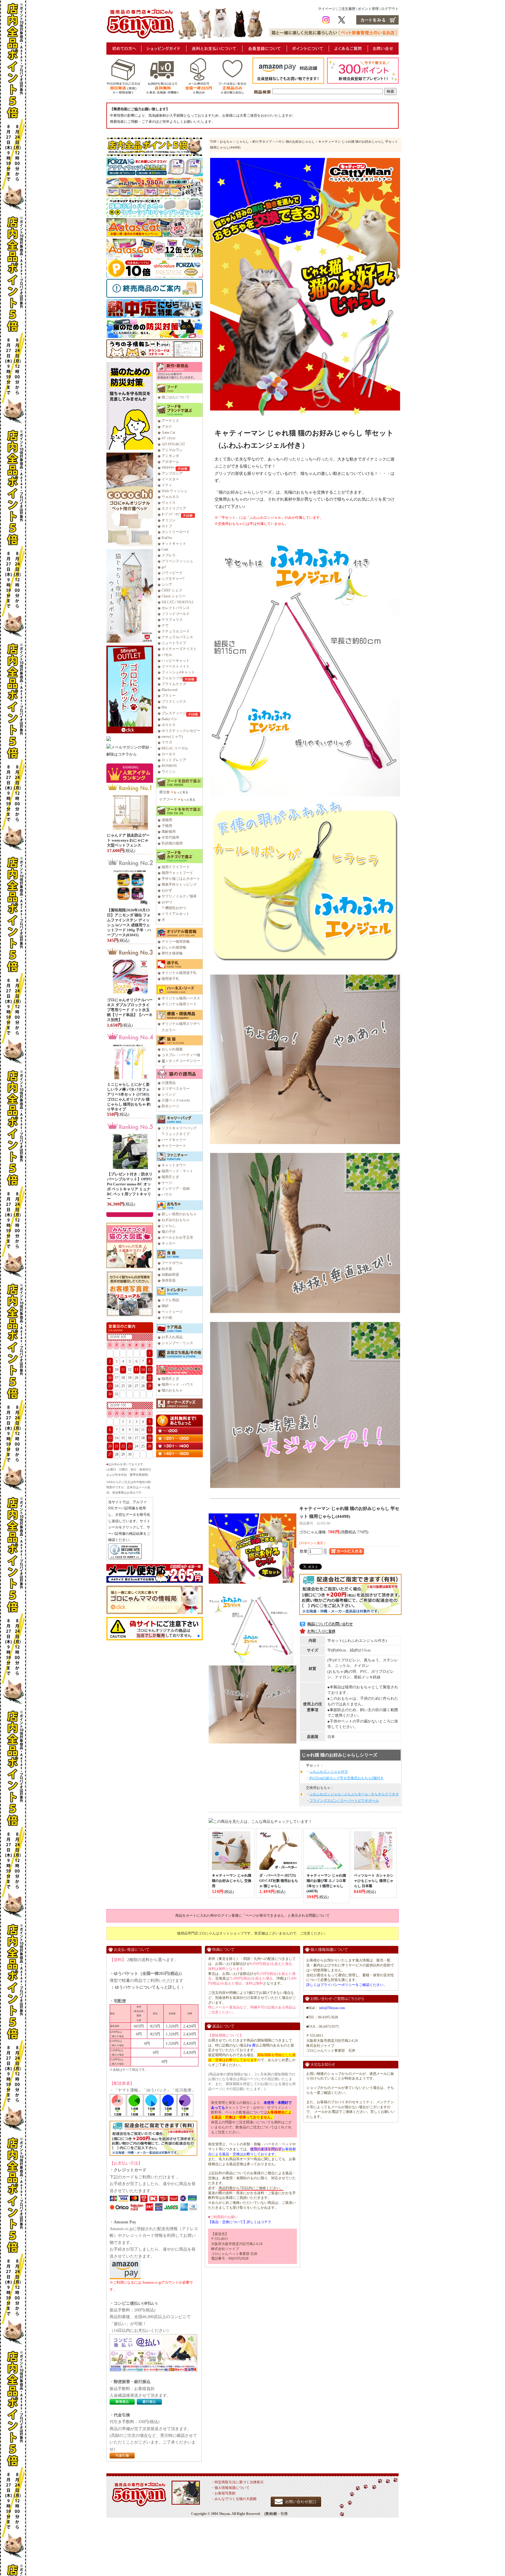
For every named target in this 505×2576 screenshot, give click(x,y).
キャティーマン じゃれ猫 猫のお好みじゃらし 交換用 (232, 1881)
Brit (164, 707)
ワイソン (169, 772)
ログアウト (390, 9)
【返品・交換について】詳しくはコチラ (240, 2222)
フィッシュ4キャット (178, 672)
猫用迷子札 (170, 979)
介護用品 (169, 1083)
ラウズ (167, 742)
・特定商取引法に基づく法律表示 (237, 2482)
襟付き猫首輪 (172, 953)
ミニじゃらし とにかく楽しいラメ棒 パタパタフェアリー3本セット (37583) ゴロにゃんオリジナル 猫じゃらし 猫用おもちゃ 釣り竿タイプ (129, 1097)
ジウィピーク (172, 573)
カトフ (167, 526)
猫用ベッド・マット (177, 1171)
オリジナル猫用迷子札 (179, 973)
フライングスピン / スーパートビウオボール (344, 1801)
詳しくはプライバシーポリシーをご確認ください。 (347, 1985)
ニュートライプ (174, 643)
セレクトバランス (176, 608)
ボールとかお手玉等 (177, 1237)
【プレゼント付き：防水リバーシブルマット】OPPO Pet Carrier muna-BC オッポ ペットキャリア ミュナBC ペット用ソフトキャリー (130, 1186)
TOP (213, 142)
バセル (167, 655)
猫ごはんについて (176, 397)
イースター (170, 479)
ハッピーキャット (176, 661)
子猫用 (167, 826)
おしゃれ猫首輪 (174, 947)
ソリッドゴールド (176, 614)
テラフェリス (172, 620)
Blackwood (170, 690)
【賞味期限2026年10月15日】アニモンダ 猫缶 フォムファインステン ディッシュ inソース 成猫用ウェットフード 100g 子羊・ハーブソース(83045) (129, 922)
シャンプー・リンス (177, 1343)
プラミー (169, 696)
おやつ (167, 902)
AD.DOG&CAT (173, 444)
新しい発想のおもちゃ (179, 1214)
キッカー (169, 1243)
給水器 (167, 1269)
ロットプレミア (174, 760)
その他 (167, 1318)
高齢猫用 (169, 832)
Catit (165, 549)
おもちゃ (226, 142)
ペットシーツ (172, 1312)
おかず (167, 890)
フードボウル (172, 1263)
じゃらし (169, 1226)
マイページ (327, 9)
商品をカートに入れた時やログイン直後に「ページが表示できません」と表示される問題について (252, 1915)
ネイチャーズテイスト (179, 649)
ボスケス (169, 725)
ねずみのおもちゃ (176, 1220)
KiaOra (167, 538)
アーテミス (170, 421)
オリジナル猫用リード (179, 1004)
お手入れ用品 (172, 1337)
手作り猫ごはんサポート (181, 879)
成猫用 (167, 820)
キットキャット (174, 544)
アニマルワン (172, 450)
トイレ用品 (170, 1300)
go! (164, 567)
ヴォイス (169, 503)
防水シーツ (170, 1106)
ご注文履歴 (347, 9)
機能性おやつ (176, 908)
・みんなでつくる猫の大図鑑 (234, 2499)
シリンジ (169, 1094)
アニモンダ (170, 456)
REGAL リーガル (175, 748)
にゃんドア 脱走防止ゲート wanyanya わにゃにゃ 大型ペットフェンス (128, 840)
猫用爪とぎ (170, 1177)
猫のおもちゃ (172, 1390)
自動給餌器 (170, 1275)
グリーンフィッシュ (177, 561)
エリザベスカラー (176, 1089)
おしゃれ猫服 (172, 1049)
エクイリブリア (174, 508)
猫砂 (165, 1306)
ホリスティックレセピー (181, 731)
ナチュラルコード (176, 631)
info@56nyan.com (332, 2008)
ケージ (167, 1183)
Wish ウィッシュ (174, 491)
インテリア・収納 (176, 1189)
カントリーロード (176, 532)
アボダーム (170, 462)
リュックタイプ (177, 1134)
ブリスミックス (174, 701)
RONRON (169, 766)
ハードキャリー (174, 1140)
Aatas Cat (168, 432)
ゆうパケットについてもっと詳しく (148, 1987)
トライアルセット (176, 914)
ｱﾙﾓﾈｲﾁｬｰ (169, 468)
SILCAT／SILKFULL (178, 602)
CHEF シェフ (172, 590)
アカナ (167, 427)
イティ (167, 485)
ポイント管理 (368, 9)
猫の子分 (169, 1232)
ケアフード (168, 799)
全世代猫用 (170, 837)
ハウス (167, 1194)
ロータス (169, 754)
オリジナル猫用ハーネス (181, 998)
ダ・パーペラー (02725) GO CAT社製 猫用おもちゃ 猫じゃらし (279, 1881)
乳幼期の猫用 (172, 843)
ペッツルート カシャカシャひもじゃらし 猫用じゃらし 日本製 (374, 1881)
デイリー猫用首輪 (176, 942)
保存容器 (169, 1280)
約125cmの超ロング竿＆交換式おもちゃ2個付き (347, 1778)
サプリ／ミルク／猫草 (179, 896)
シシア (167, 584)
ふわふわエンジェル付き (329, 1772)
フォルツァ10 (172, 678)
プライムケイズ (174, 684)
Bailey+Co (169, 719)
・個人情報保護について (230, 2488)
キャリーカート (174, 1146)
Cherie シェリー (174, 596)
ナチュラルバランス (177, 637)
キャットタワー (174, 1165)
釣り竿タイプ (262, 142)
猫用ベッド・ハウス (177, 1384)
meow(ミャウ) (172, 737)
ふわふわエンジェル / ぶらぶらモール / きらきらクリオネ (354, 1794)
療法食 (165, 792)
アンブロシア (172, 473)
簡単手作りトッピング (179, 884)
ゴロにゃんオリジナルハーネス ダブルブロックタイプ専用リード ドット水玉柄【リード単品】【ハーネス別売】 (130, 1010)
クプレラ (169, 555)
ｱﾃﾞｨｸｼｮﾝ (169, 438)
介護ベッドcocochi (176, 1100)
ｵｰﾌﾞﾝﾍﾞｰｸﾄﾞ (171, 514)
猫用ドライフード (176, 867)
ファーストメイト (176, 666)
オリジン (169, 520)
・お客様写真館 (223, 2493)
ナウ (165, 625)
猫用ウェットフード (177, 873)
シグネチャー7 (173, 579)
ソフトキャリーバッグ (179, 1128)
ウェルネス (170, 497)
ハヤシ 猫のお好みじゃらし (295, 142)
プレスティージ (174, 713)
